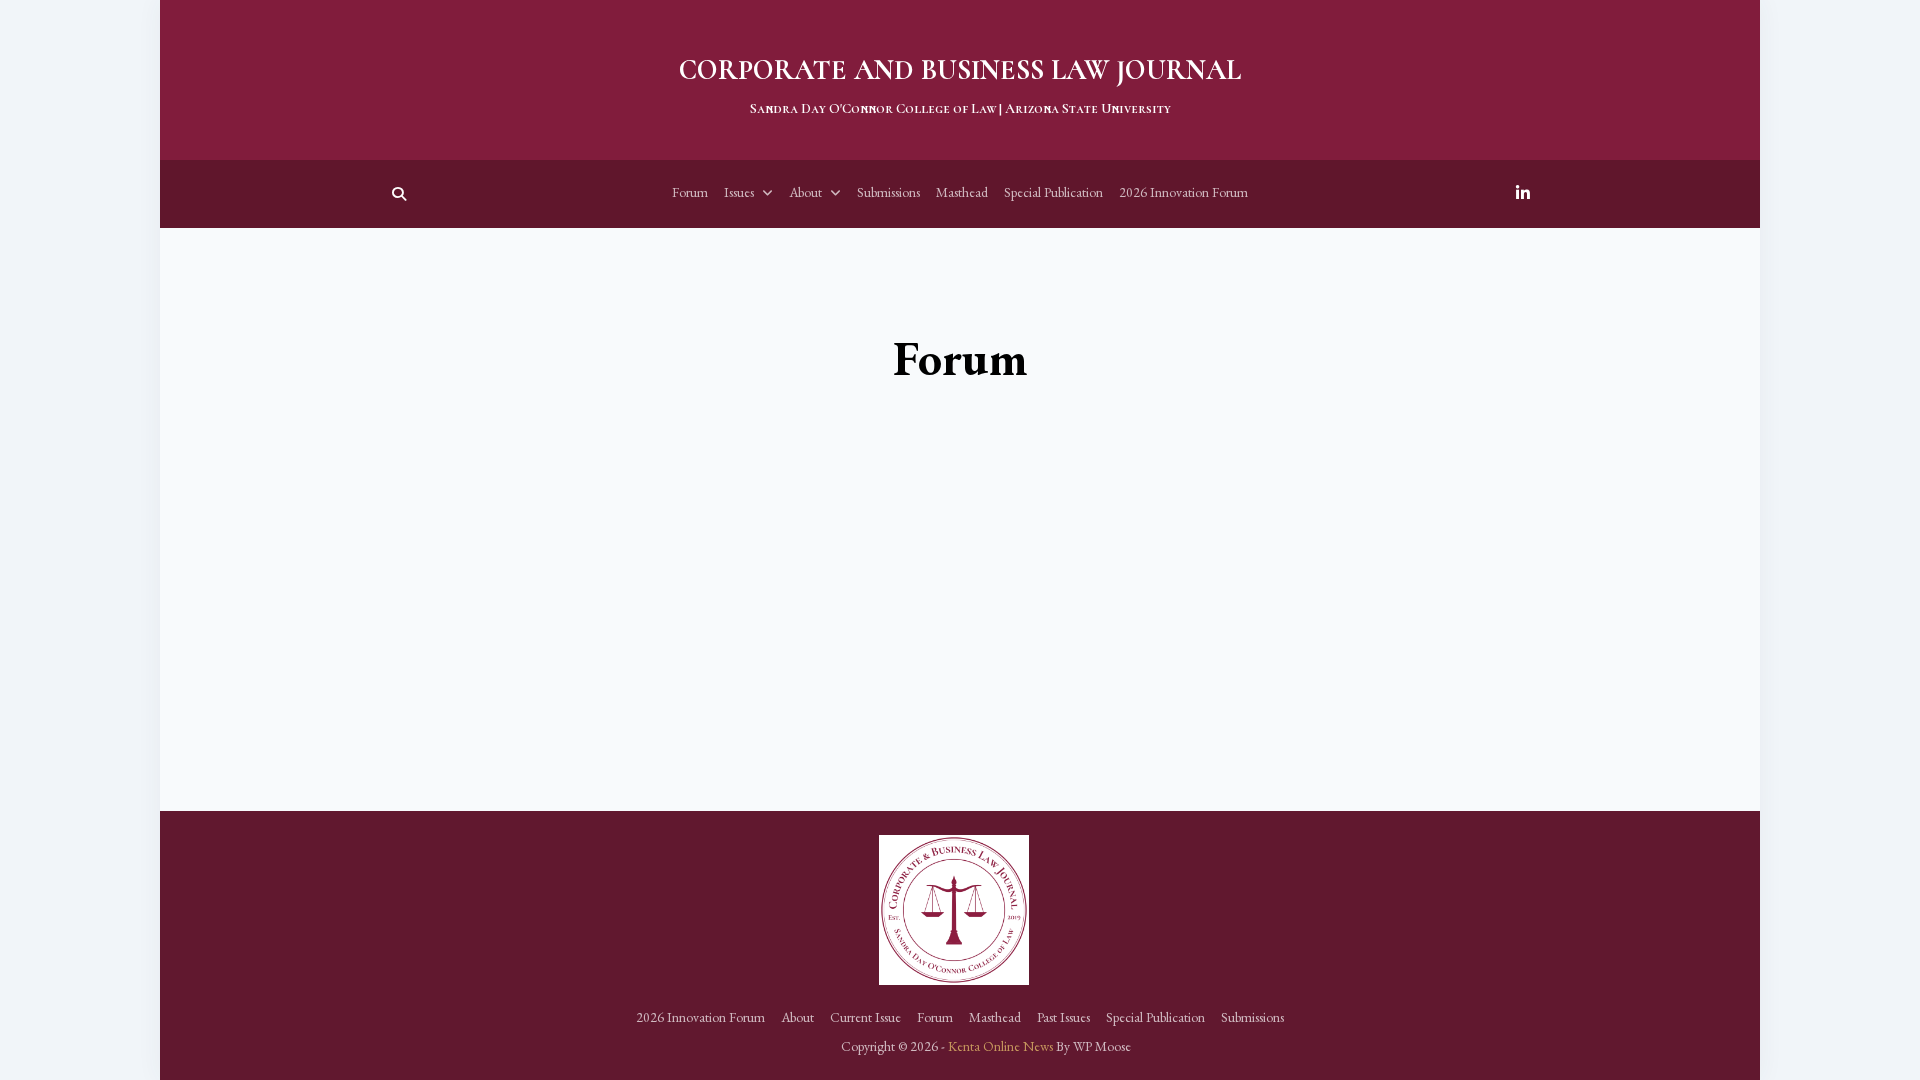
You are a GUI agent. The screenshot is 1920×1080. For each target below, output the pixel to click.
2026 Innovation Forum (1183, 192)
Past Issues (1063, 1017)
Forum (690, 192)
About (805, 192)
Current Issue (865, 1017)
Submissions (888, 192)
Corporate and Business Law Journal (960, 70)
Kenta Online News (1000, 1046)
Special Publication (1053, 192)
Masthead (962, 192)
